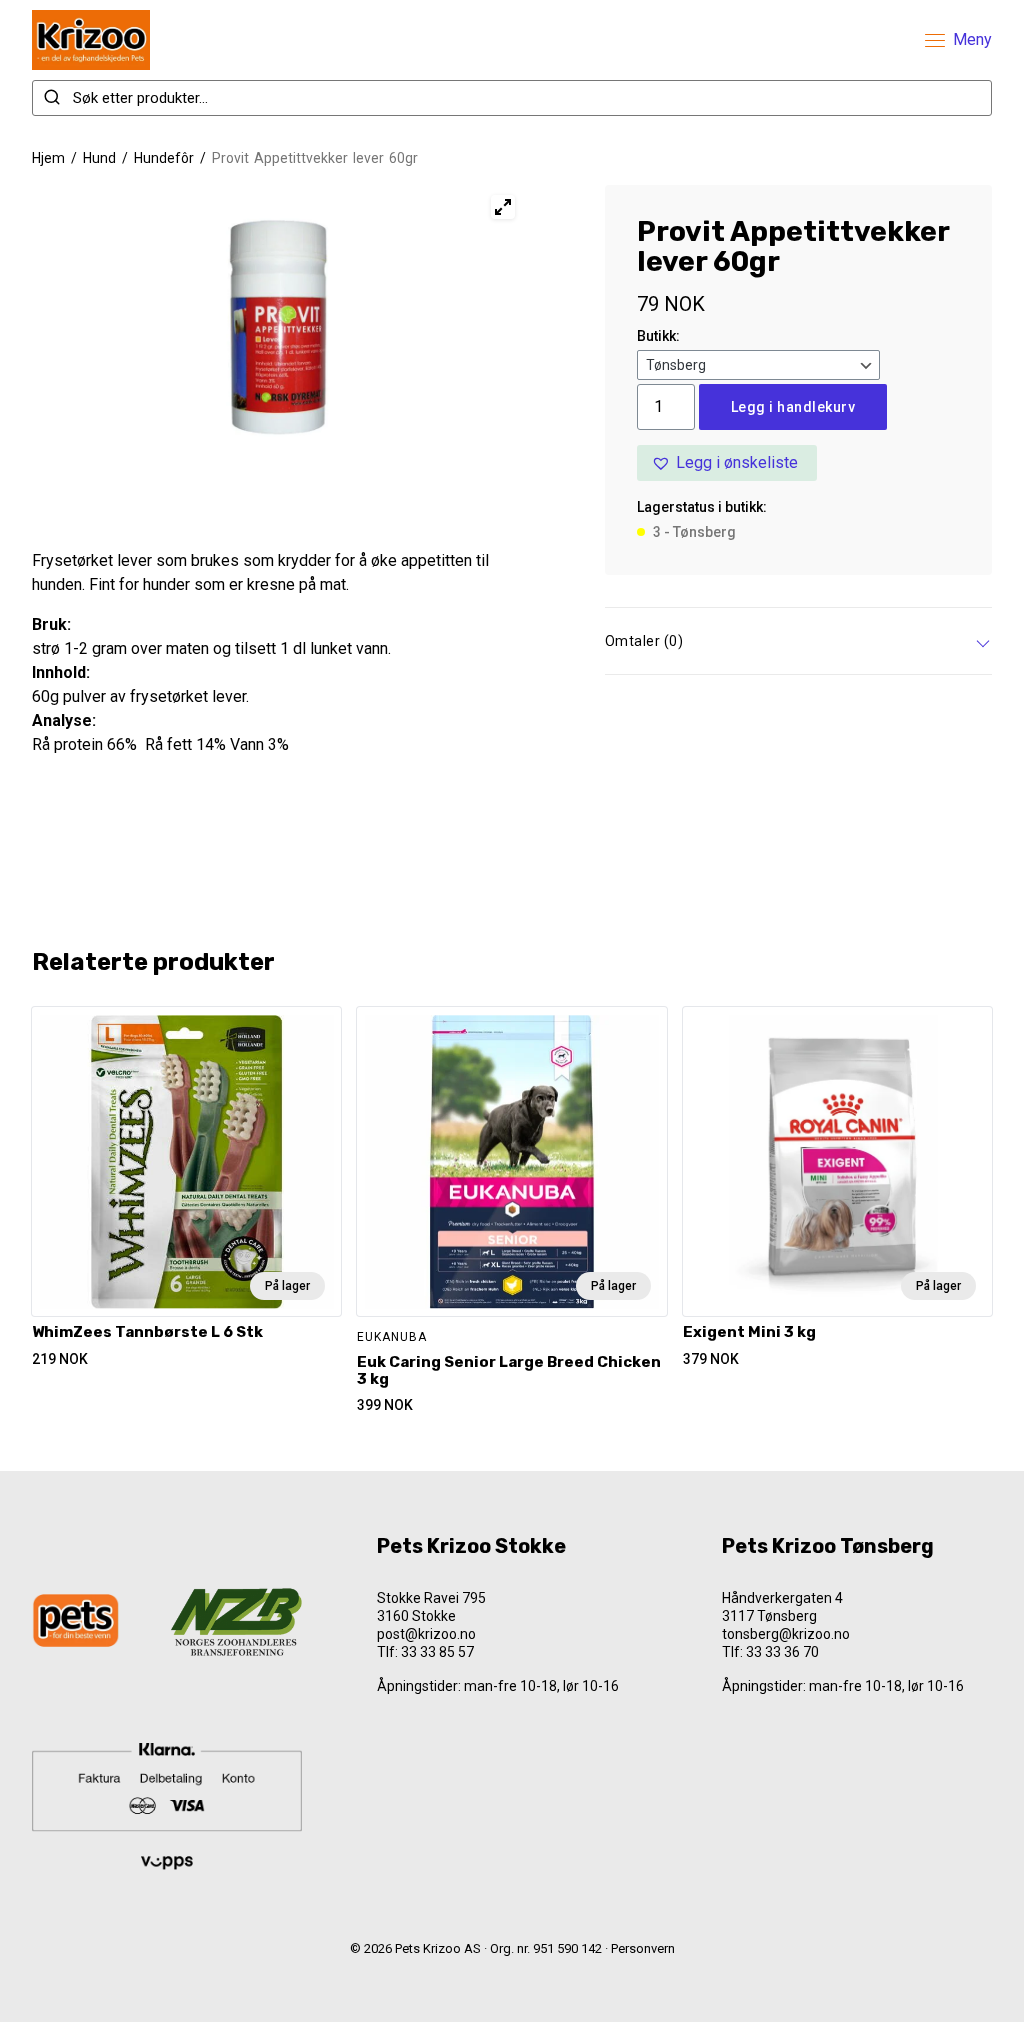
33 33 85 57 (437, 1652)
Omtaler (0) (644, 641)
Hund (99, 158)
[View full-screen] (503, 207)
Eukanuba (392, 1337)
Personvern (643, 1948)
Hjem (48, 158)
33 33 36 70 (782, 1652)
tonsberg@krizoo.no (786, 1634)
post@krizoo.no (426, 1634)
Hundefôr (164, 158)
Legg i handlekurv (793, 407)
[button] (727, 463)
